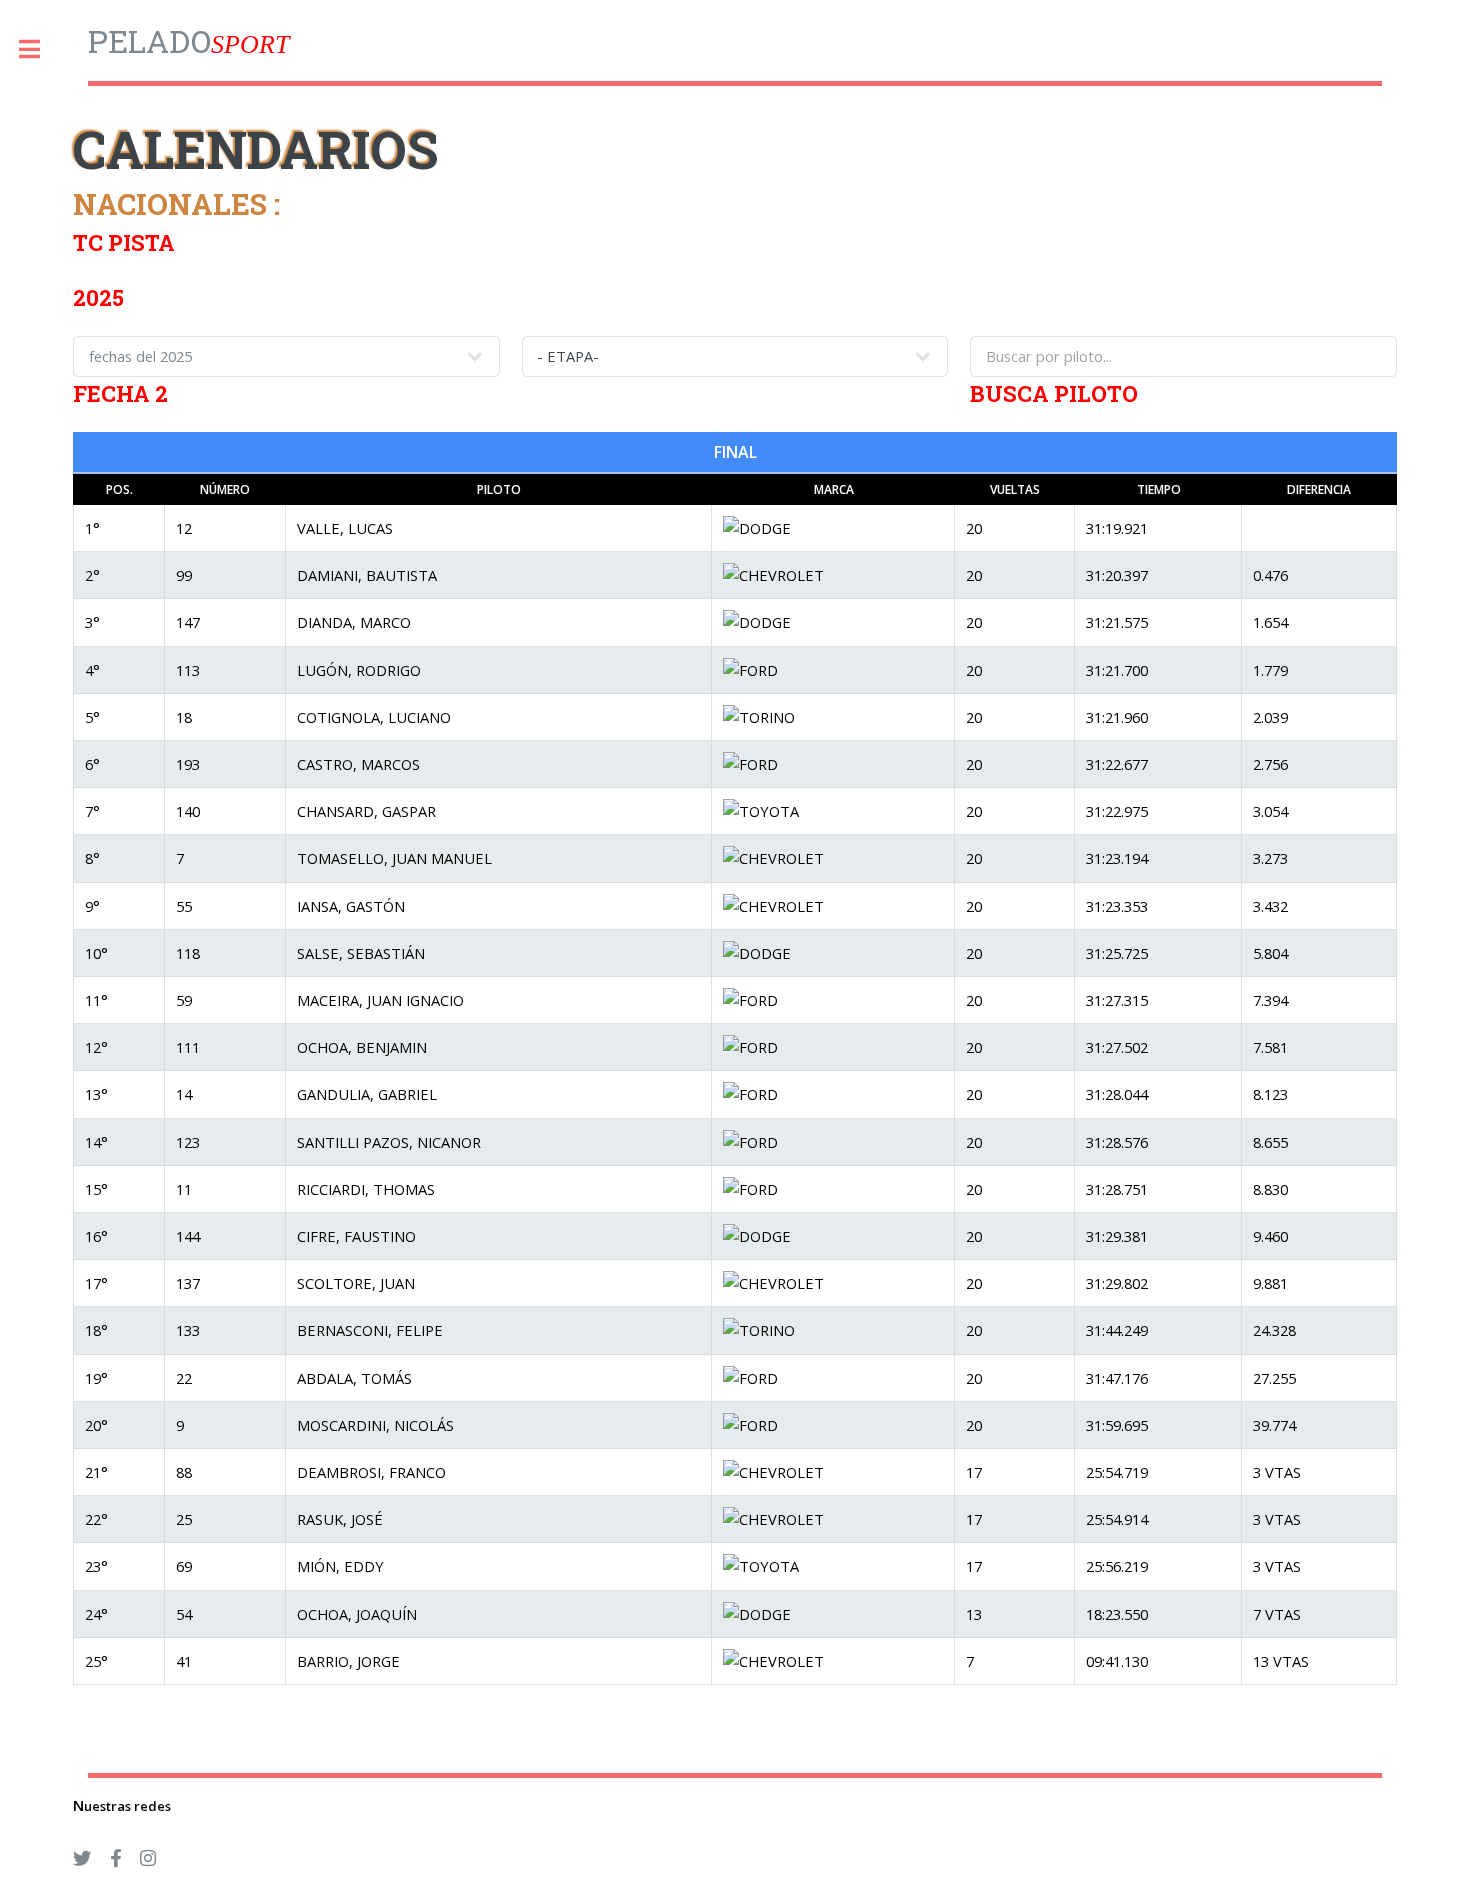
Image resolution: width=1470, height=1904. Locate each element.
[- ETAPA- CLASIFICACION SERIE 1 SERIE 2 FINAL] (735, 356)
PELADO (188, 40)
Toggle (39, 49)
